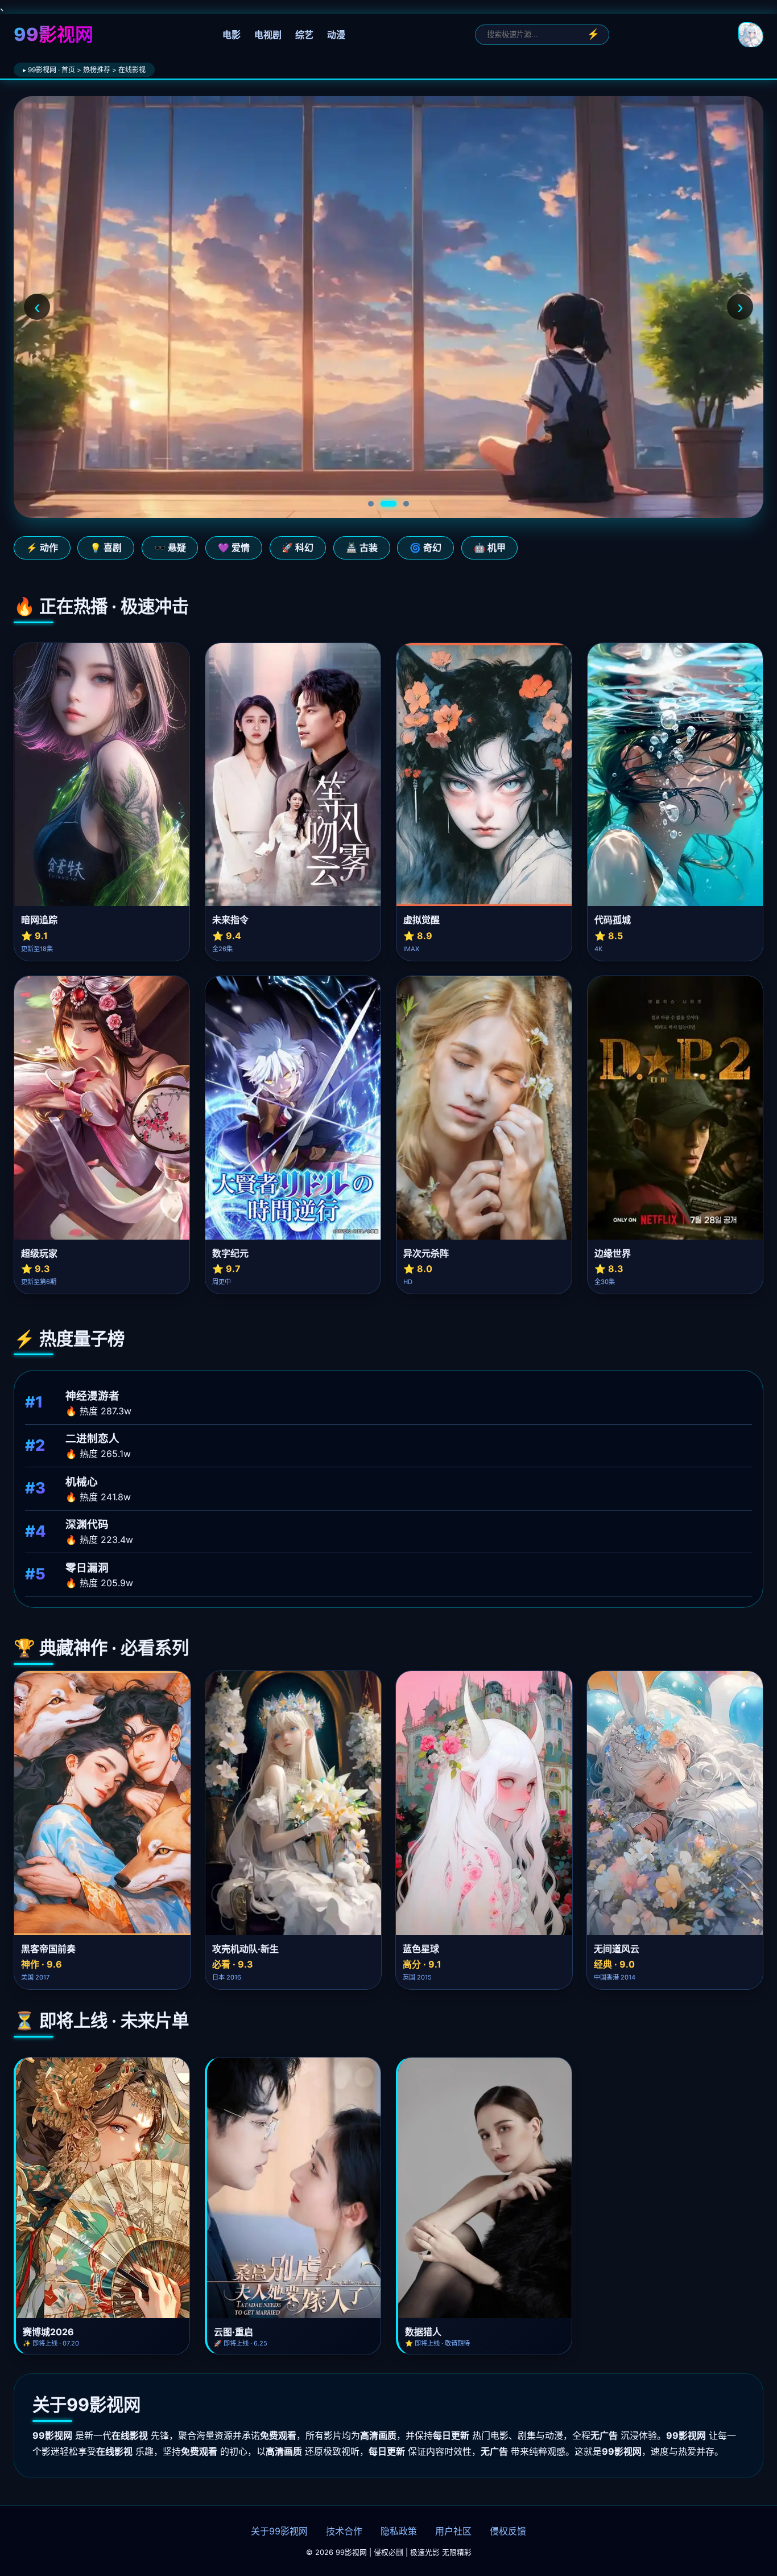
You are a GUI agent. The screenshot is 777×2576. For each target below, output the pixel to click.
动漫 (336, 35)
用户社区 (453, 2531)
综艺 (304, 35)
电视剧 (268, 35)
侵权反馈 (508, 2531)
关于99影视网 (279, 2531)
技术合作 (344, 2531)
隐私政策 (399, 2531)
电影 (232, 35)
